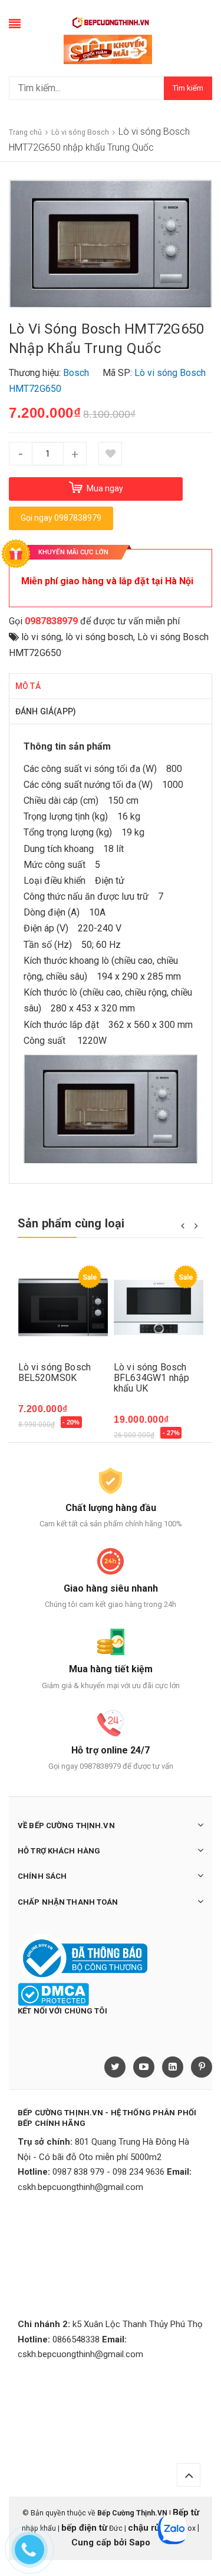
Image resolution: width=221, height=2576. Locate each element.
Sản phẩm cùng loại (71, 1223)
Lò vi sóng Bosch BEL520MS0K (55, 1372)
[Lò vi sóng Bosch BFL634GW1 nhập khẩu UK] (159, 1308)
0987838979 (51, 621)
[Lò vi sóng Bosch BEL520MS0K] (63, 1308)
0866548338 (76, 2339)
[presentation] (182, 1225)
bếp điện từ (84, 2528)
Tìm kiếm (188, 88)
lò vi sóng (41, 637)
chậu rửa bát (154, 2528)
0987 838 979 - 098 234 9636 (108, 2172)
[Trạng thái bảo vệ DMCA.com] (53, 1994)
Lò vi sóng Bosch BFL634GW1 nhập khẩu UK (151, 1378)
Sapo (140, 2542)
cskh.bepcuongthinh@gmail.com (80, 2187)
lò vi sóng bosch (99, 637)
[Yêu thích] (110, 454)
